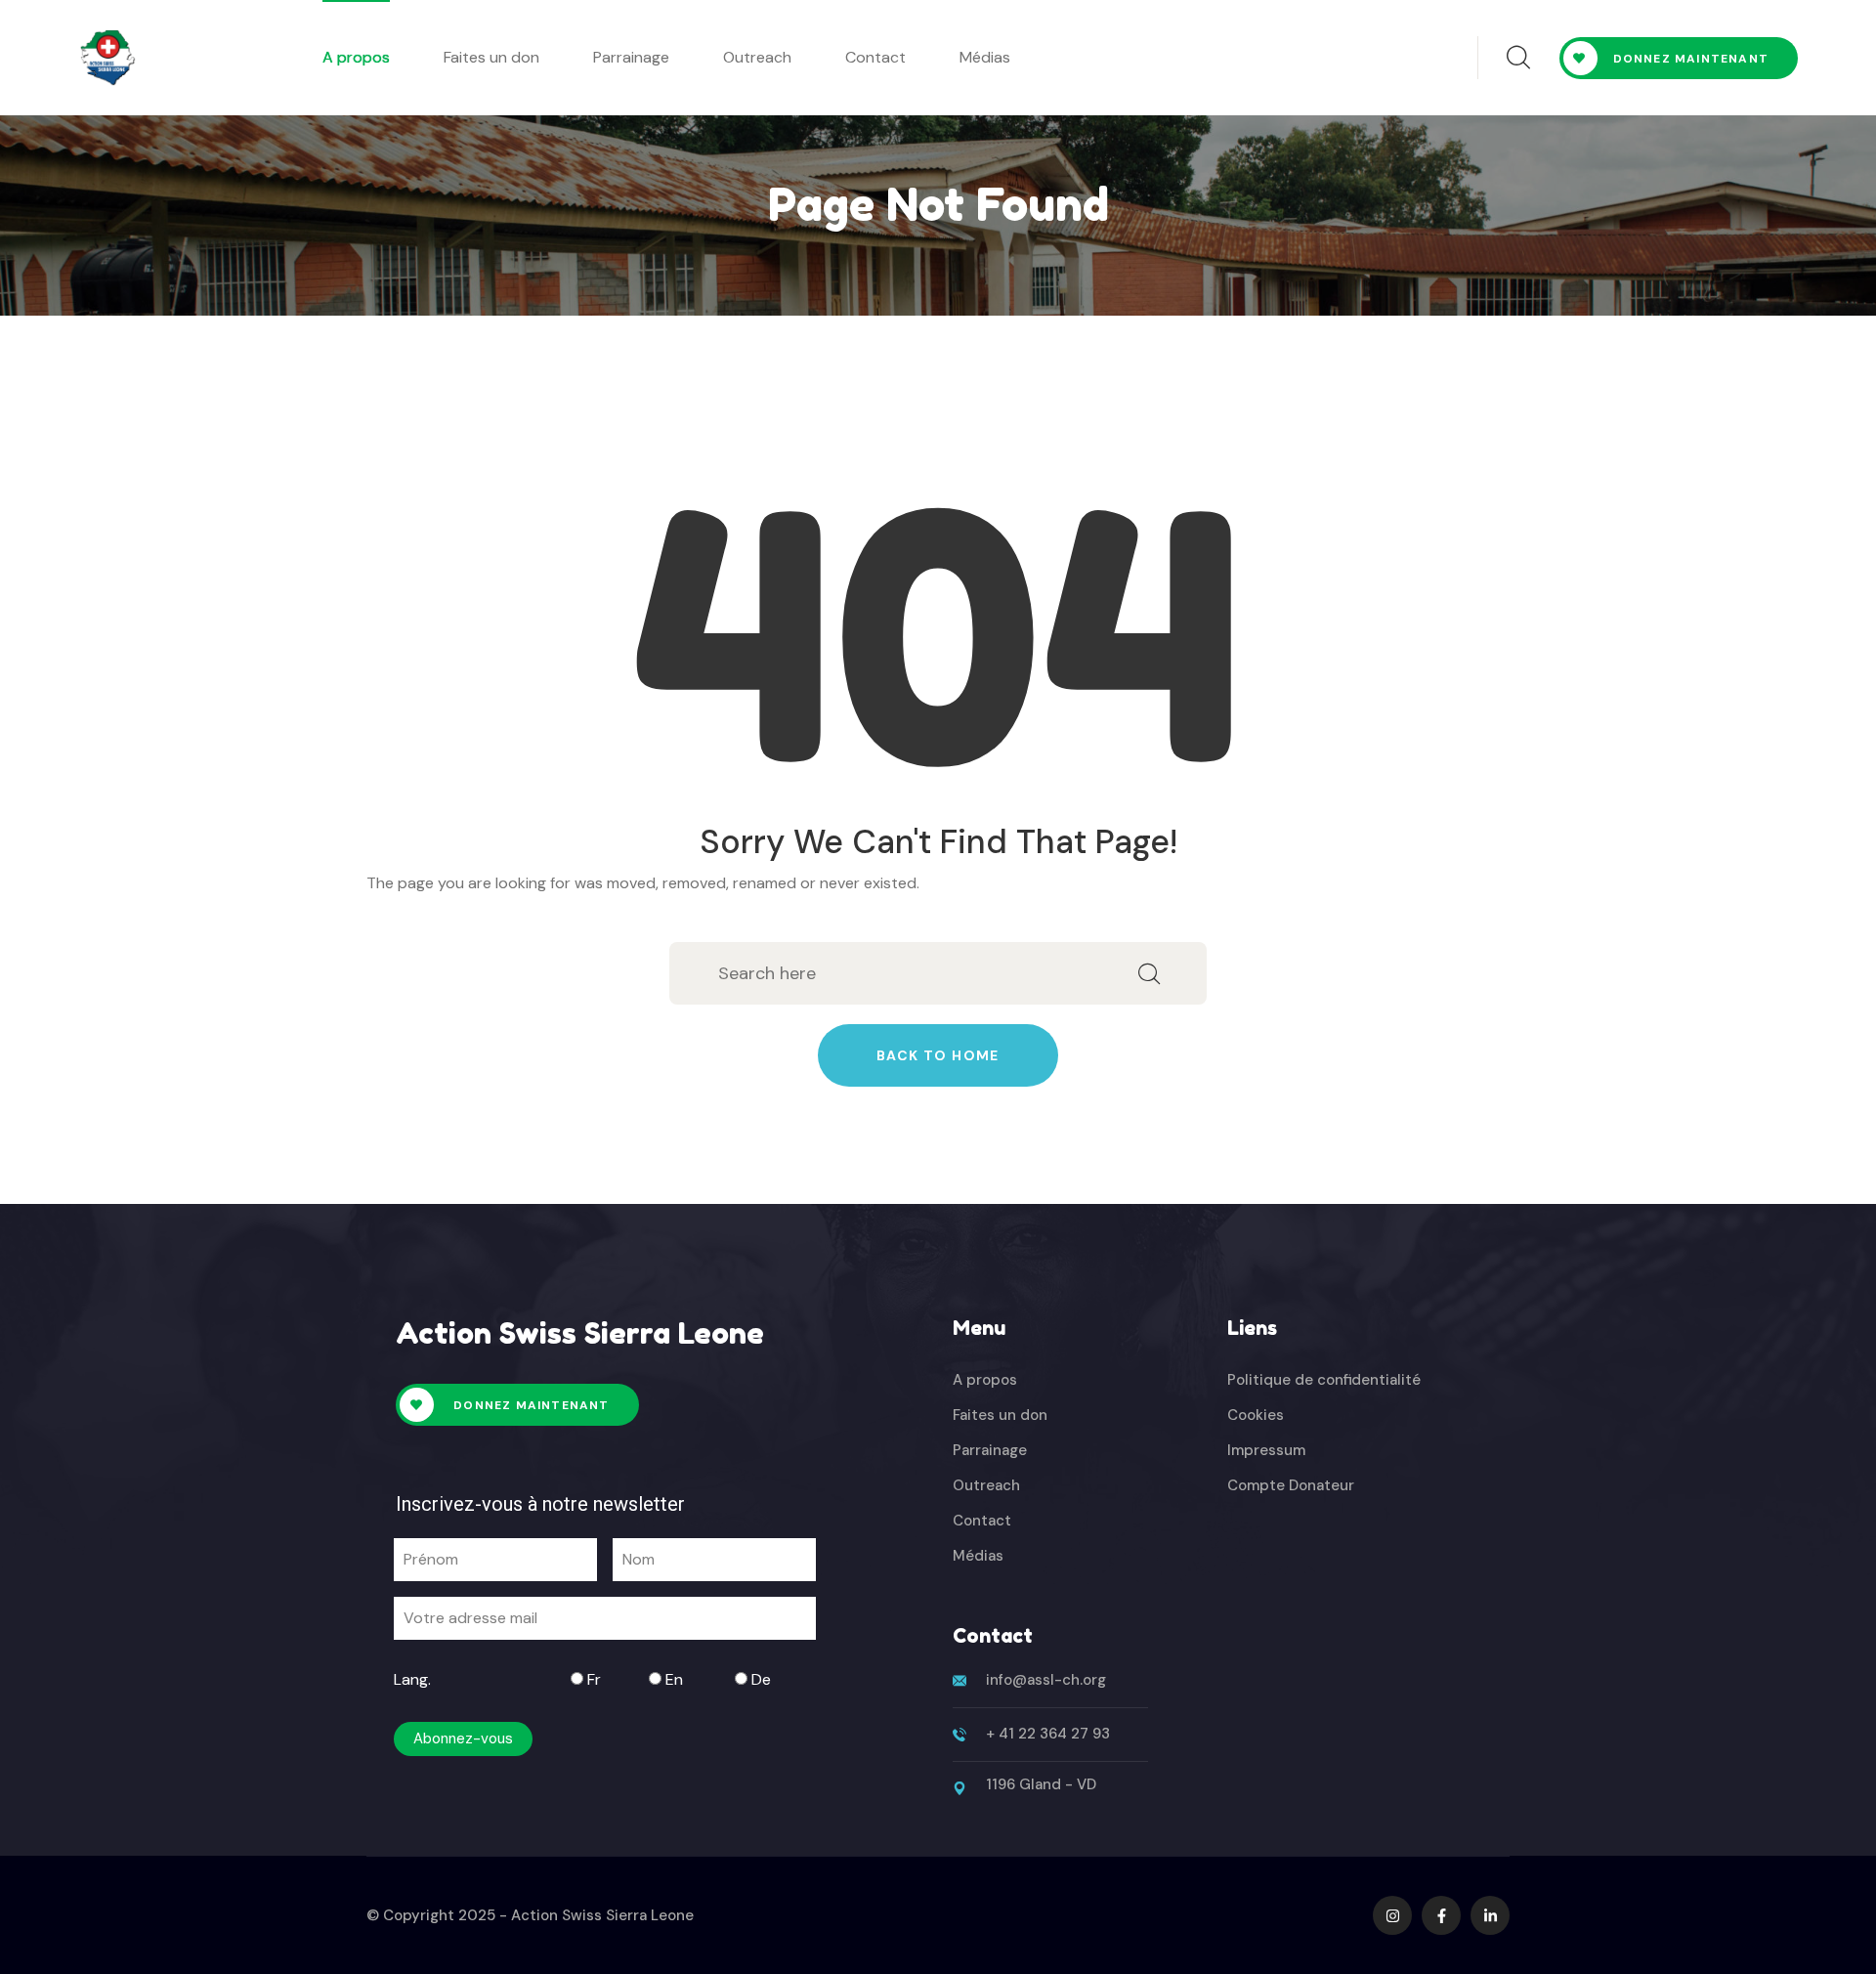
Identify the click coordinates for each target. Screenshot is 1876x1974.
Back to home (938, 1055)
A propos (356, 57)
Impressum (1266, 1450)
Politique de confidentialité (1324, 1380)
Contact (875, 57)
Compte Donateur (1291, 1485)
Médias (985, 57)
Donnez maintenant (1691, 59)
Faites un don (491, 57)
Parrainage (631, 57)
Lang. (412, 1679)
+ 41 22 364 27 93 (1048, 1734)
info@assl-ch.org (1046, 1680)
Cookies (1256, 1415)
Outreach (757, 57)
